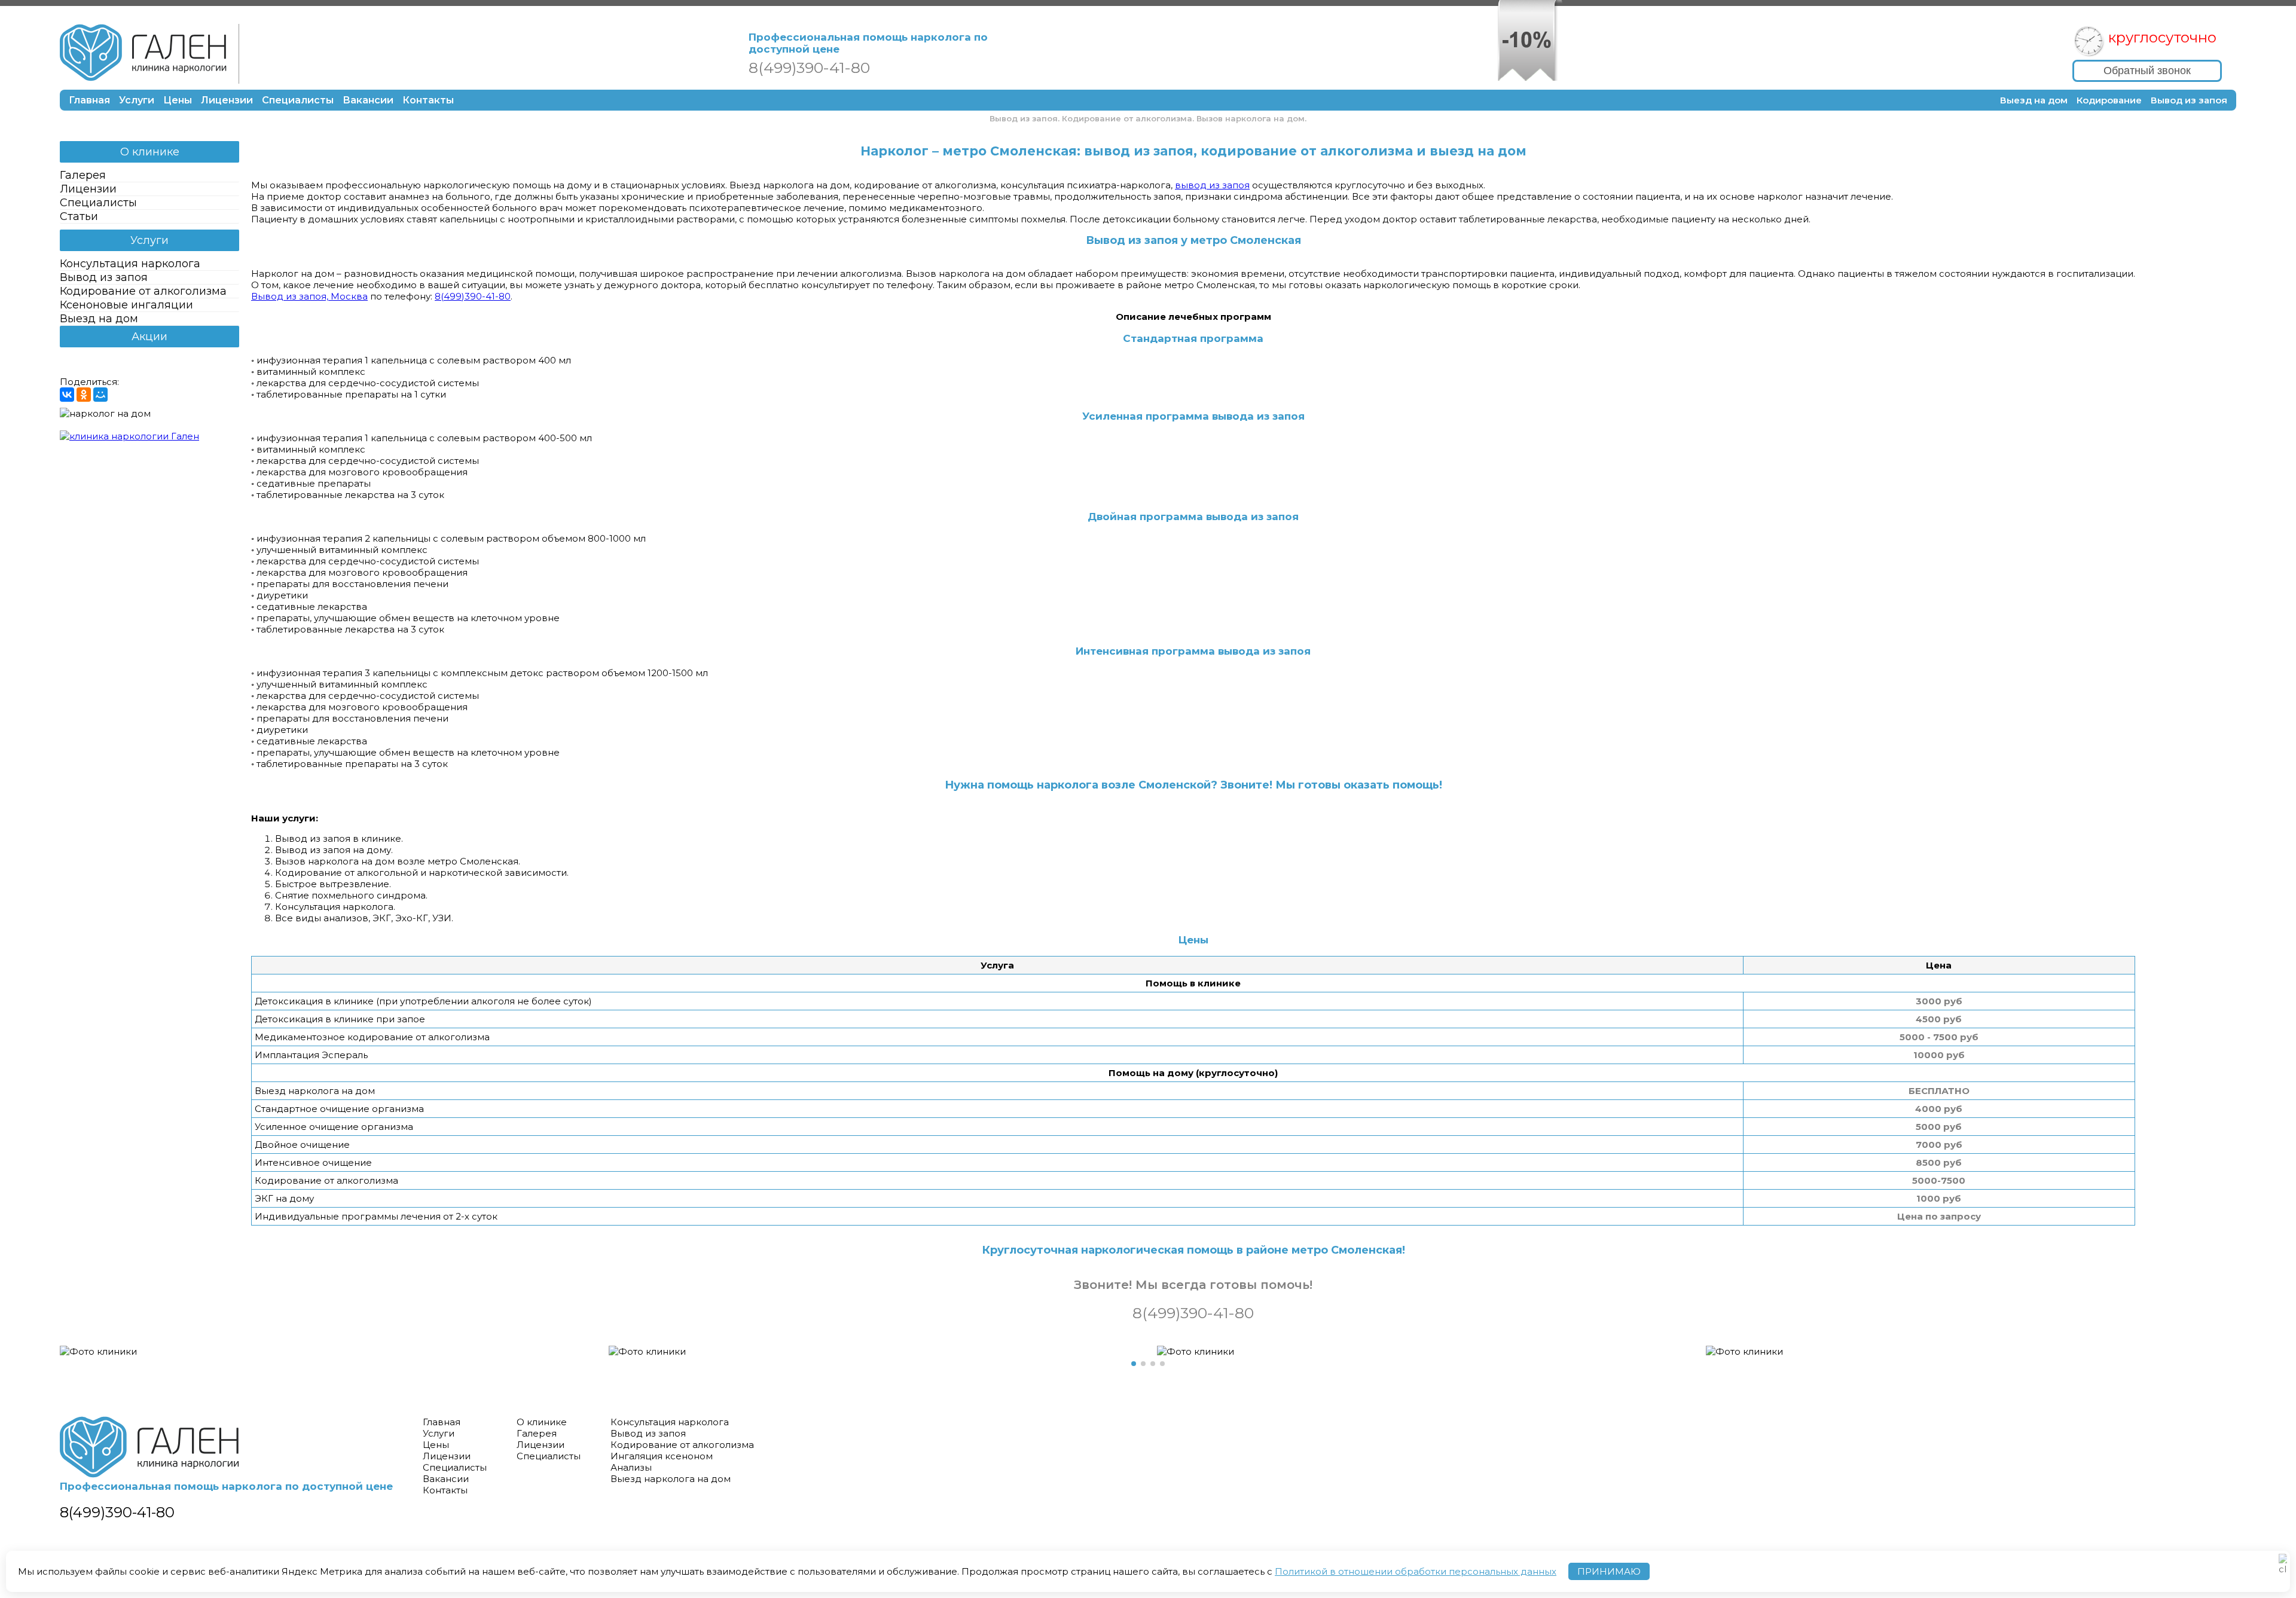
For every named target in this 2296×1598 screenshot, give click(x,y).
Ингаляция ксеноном (662, 1456)
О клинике (150, 152)
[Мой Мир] (100, 395)
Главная (89, 100)
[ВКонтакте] (67, 395)
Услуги (137, 100)
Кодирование (2109, 100)
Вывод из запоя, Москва (309, 296)
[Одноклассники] (84, 395)
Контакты (428, 100)
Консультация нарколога (130, 264)
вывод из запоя (1212, 185)
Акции (149, 337)
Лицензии (227, 100)
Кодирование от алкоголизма (143, 291)
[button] (1134, 1364)
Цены (178, 100)
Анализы (631, 1467)
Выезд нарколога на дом (671, 1479)
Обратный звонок (2147, 71)
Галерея (83, 175)
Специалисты (298, 100)
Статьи (79, 216)
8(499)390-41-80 (473, 296)
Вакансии (368, 100)
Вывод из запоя (2189, 100)
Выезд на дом (2034, 100)
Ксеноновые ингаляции (126, 305)
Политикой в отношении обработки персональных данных (1416, 1571)
